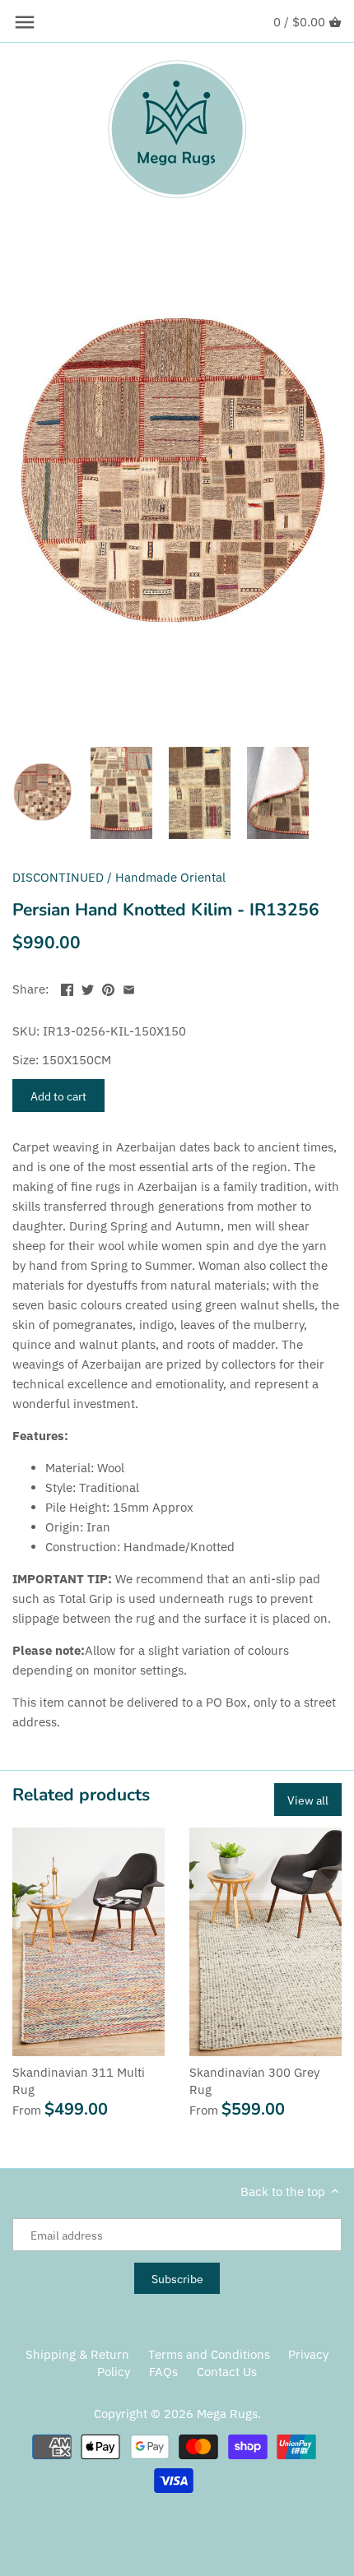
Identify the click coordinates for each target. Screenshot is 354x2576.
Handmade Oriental (170, 877)
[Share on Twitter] (88, 987)
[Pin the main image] (108, 987)
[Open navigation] (25, 22)
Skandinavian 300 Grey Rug (254, 2081)
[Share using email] (129, 987)
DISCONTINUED (58, 877)
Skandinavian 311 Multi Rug (79, 2081)
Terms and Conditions (209, 2354)
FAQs (163, 2372)
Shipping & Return (77, 2354)
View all (308, 1800)
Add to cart (58, 1096)
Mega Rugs (227, 2414)
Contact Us (227, 2372)
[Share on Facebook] (67, 987)
